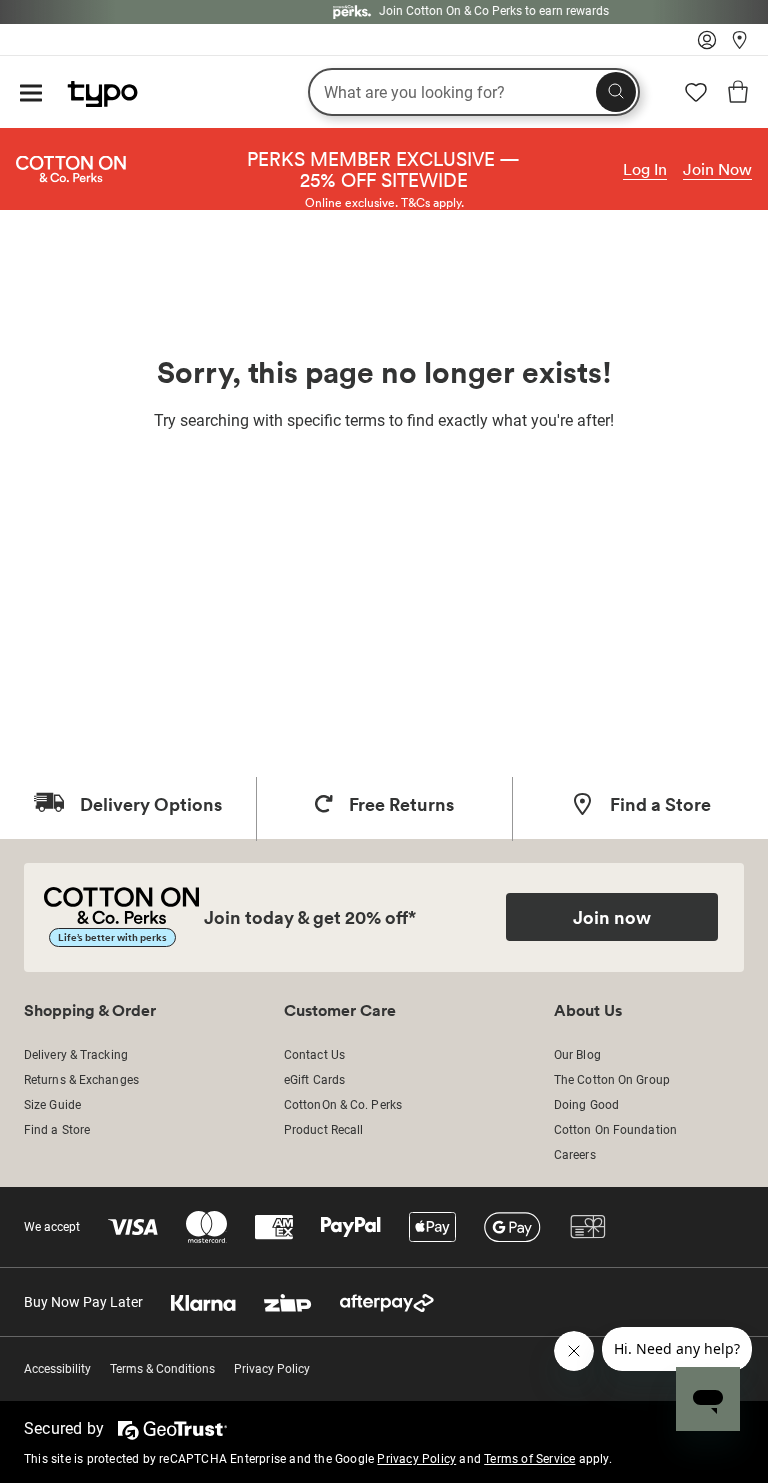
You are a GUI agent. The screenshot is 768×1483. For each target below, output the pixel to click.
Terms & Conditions (162, 1369)
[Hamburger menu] (31, 94)
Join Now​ (717, 169)
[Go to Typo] (92, 89)
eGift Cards (314, 1080)
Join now (612, 917)
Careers (575, 1155)
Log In (645, 169)
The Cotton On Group (612, 1080)
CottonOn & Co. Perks (343, 1105)
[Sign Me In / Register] (707, 45)
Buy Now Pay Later (83, 1302)
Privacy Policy (272, 1369)
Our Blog (577, 1055)
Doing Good (586, 1105)
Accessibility (57, 1369)
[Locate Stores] (740, 45)
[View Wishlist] (696, 99)
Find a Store (57, 1130)
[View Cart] (738, 95)
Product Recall (323, 1130)
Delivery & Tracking (76, 1055)
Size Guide (52, 1105)
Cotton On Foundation (615, 1130)
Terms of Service (529, 1459)
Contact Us (314, 1055)
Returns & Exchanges (81, 1080)
